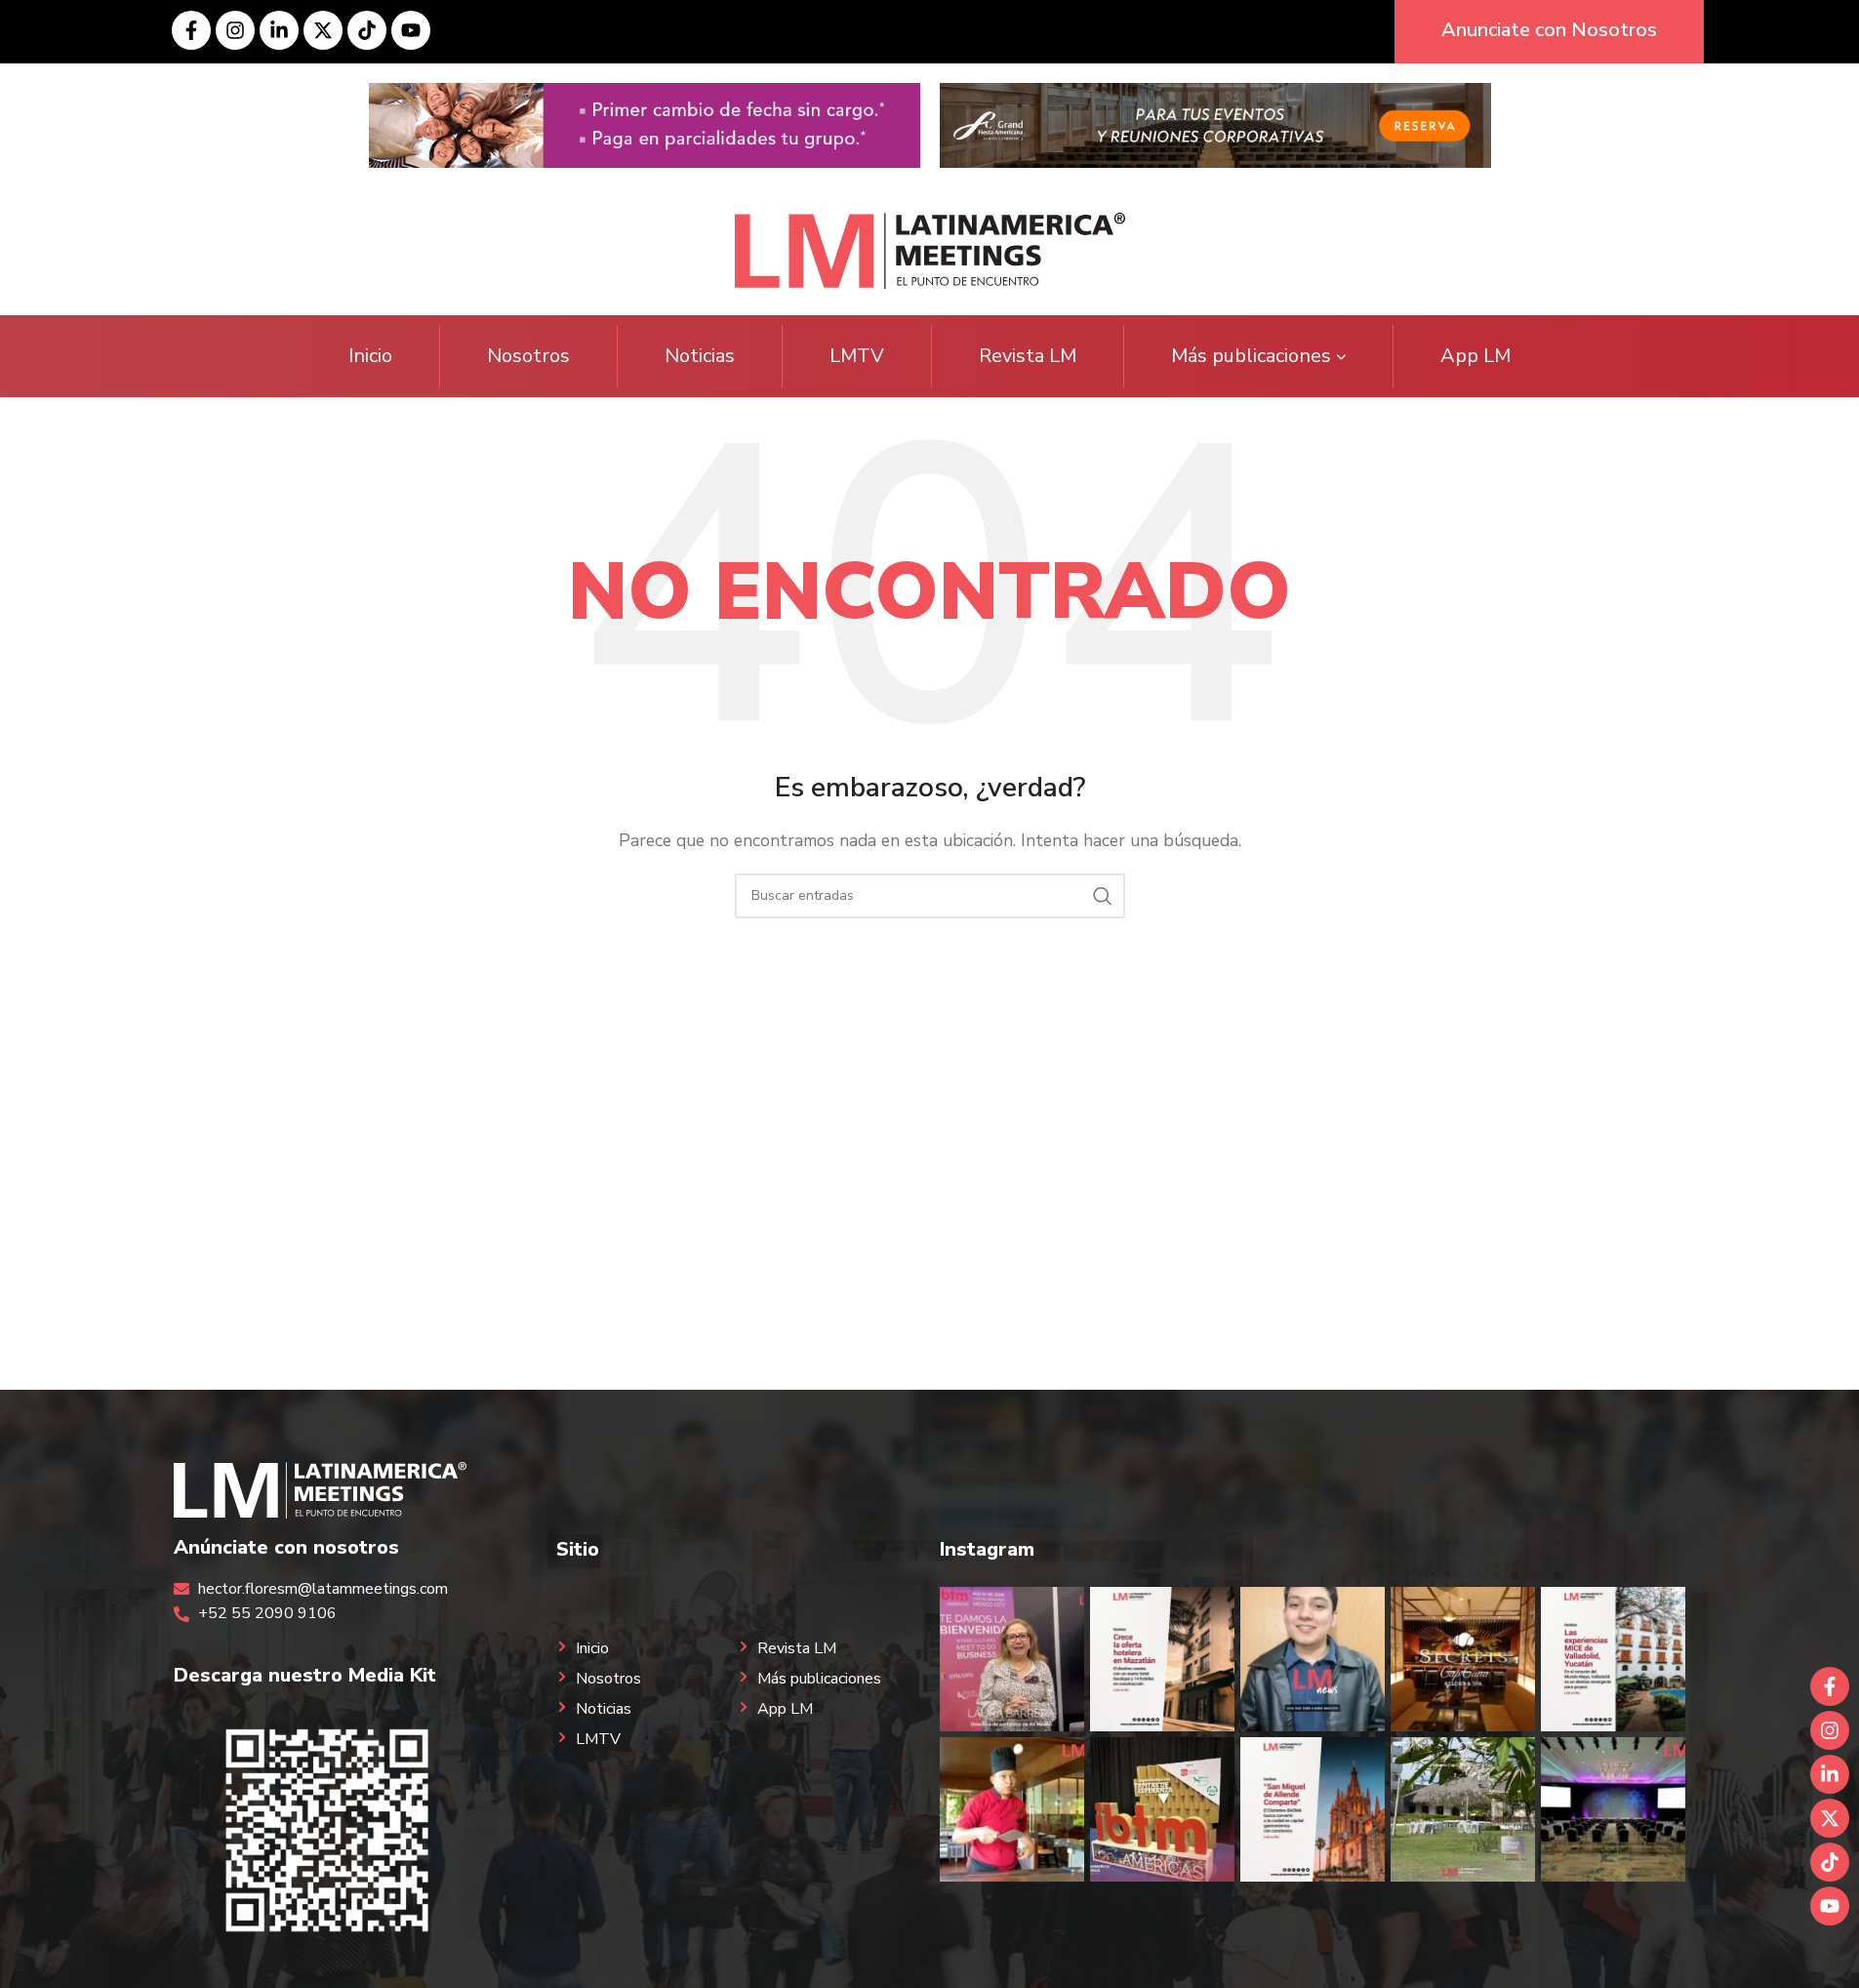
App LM (1475, 356)
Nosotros (528, 356)
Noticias (700, 356)
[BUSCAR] (1103, 896)
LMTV (857, 356)
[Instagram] (235, 30)
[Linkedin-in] (279, 30)
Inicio (370, 356)
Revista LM (1028, 356)
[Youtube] (411, 30)
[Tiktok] (367, 30)
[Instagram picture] (1012, 1659)
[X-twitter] (323, 30)
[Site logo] (930, 250)
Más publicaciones (1251, 356)
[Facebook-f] (191, 30)
